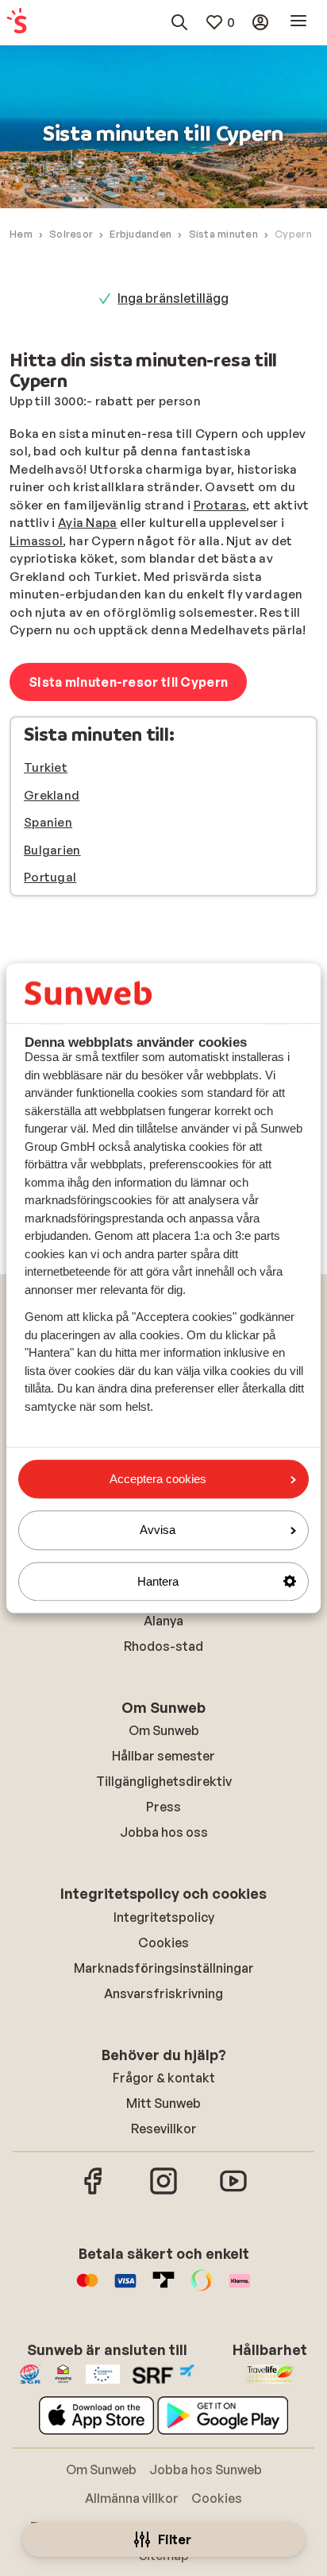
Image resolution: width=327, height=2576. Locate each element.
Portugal (50, 877)
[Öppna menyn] (298, 22)
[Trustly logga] (163, 2288)
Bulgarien (52, 850)
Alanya (163, 1621)
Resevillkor (164, 2129)
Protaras (220, 505)
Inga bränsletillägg (173, 298)
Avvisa (158, 1530)
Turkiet (46, 767)
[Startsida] (17, 22)
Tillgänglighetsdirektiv (164, 1781)
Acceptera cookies (158, 1479)
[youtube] (233, 2192)
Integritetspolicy (164, 1917)
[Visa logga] (125, 2288)
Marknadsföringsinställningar (164, 1968)
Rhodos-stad (163, 1646)
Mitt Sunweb (163, 2103)
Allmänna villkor (132, 2498)
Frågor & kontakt (164, 2078)
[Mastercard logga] (87, 2288)
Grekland (52, 795)
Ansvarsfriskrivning (163, 1993)
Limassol (36, 541)
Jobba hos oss (164, 1832)
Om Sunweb (164, 1730)
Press (163, 1807)
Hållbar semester (163, 1756)
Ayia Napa (88, 523)
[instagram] (163, 2192)
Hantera (158, 1581)
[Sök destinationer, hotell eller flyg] (179, 22)
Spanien (48, 822)
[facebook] (94, 2192)
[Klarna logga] (240, 2288)
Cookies (163, 1943)
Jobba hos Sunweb (206, 2469)
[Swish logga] (202, 2288)
